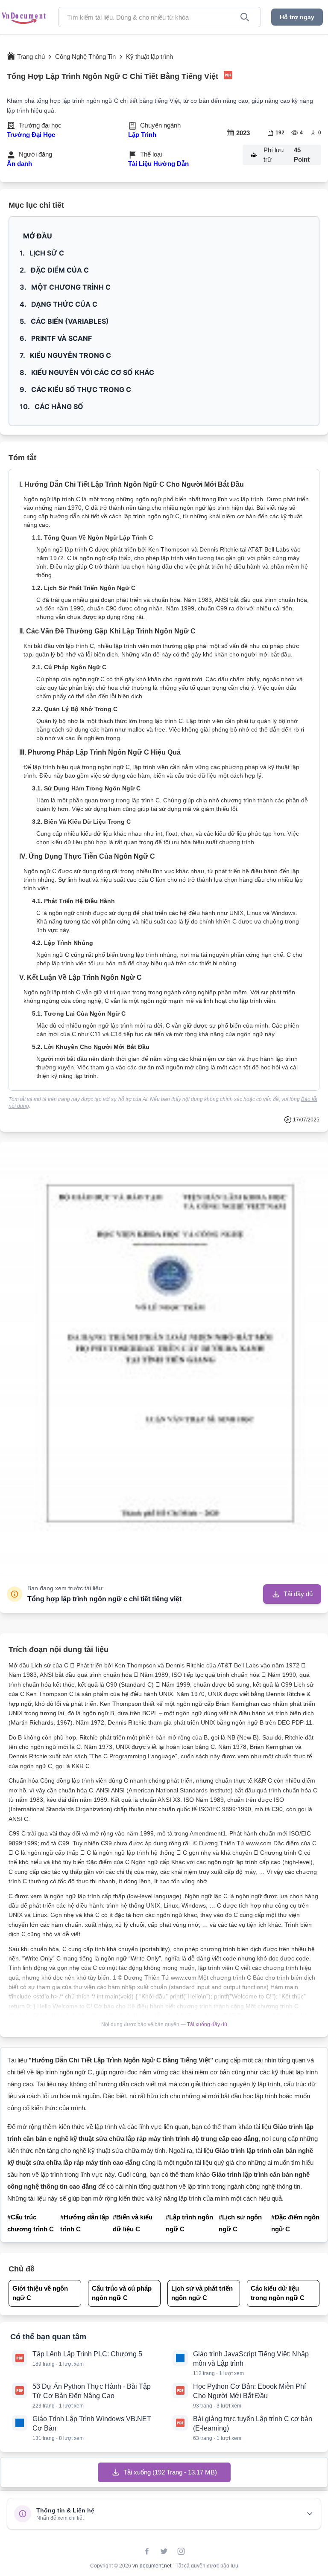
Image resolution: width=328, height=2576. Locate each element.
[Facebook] (147, 2551)
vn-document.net (152, 2566)
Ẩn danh (19, 164)
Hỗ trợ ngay (297, 17)
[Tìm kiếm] (245, 17)
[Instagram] (181, 2551)
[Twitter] (164, 2551)
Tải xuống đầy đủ (207, 2024)
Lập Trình (142, 135)
